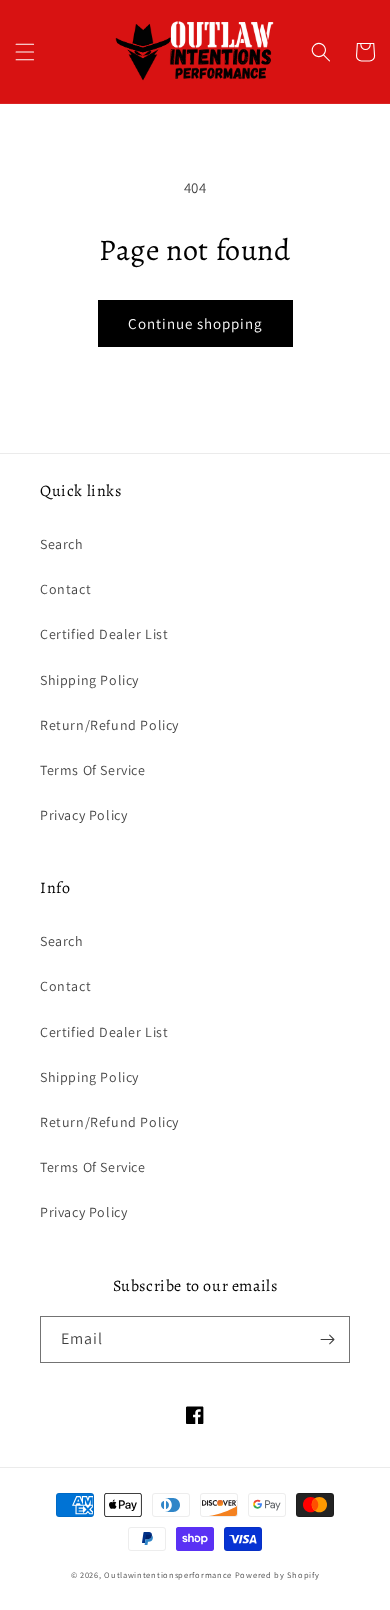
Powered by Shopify (277, 1574)
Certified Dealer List (104, 634)
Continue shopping (195, 323)
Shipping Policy (89, 680)
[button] (25, 52)
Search (62, 544)
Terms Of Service (93, 770)
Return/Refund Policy (109, 725)
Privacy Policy (83, 815)
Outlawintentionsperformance (168, 1574)
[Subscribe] (327, 1339)
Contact (65, 589)
